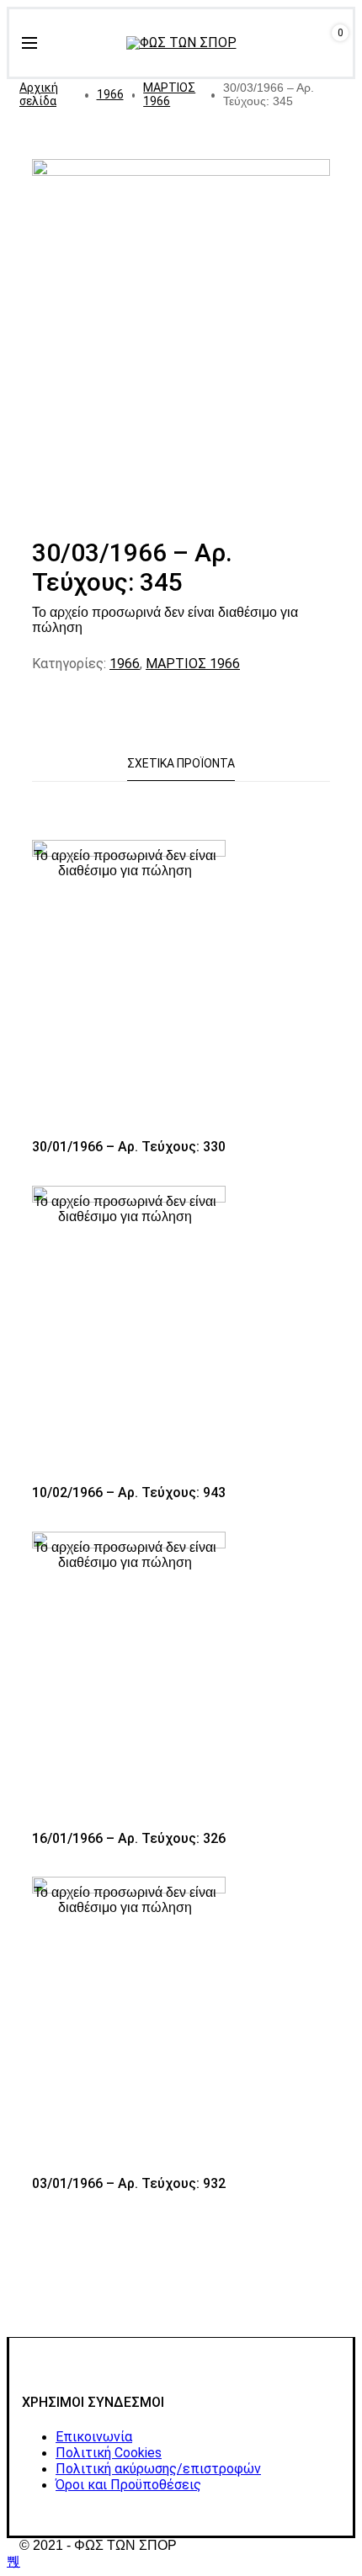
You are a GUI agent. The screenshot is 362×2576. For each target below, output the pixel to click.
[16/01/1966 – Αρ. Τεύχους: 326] (129, 1677)
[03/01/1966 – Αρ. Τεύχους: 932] (129, 2022)
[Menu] (29, 43)
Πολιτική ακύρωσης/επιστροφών (158, 2469)
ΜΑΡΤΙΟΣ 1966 (169, 94)
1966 (110, 94)
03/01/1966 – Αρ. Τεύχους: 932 (129, 2183)
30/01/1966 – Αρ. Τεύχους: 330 (129, 1147)
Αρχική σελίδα (39, 94)
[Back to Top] (13, 2561)
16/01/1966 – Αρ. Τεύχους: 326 (129, 1838)
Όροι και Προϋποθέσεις (128, 2485)
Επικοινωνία (94, 2437)
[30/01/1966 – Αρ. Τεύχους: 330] (129, 985)
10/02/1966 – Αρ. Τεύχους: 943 (129, 1492)
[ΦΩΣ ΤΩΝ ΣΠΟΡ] (181, 43)
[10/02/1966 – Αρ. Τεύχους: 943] (129, 1331)
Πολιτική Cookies (109, 2453)
